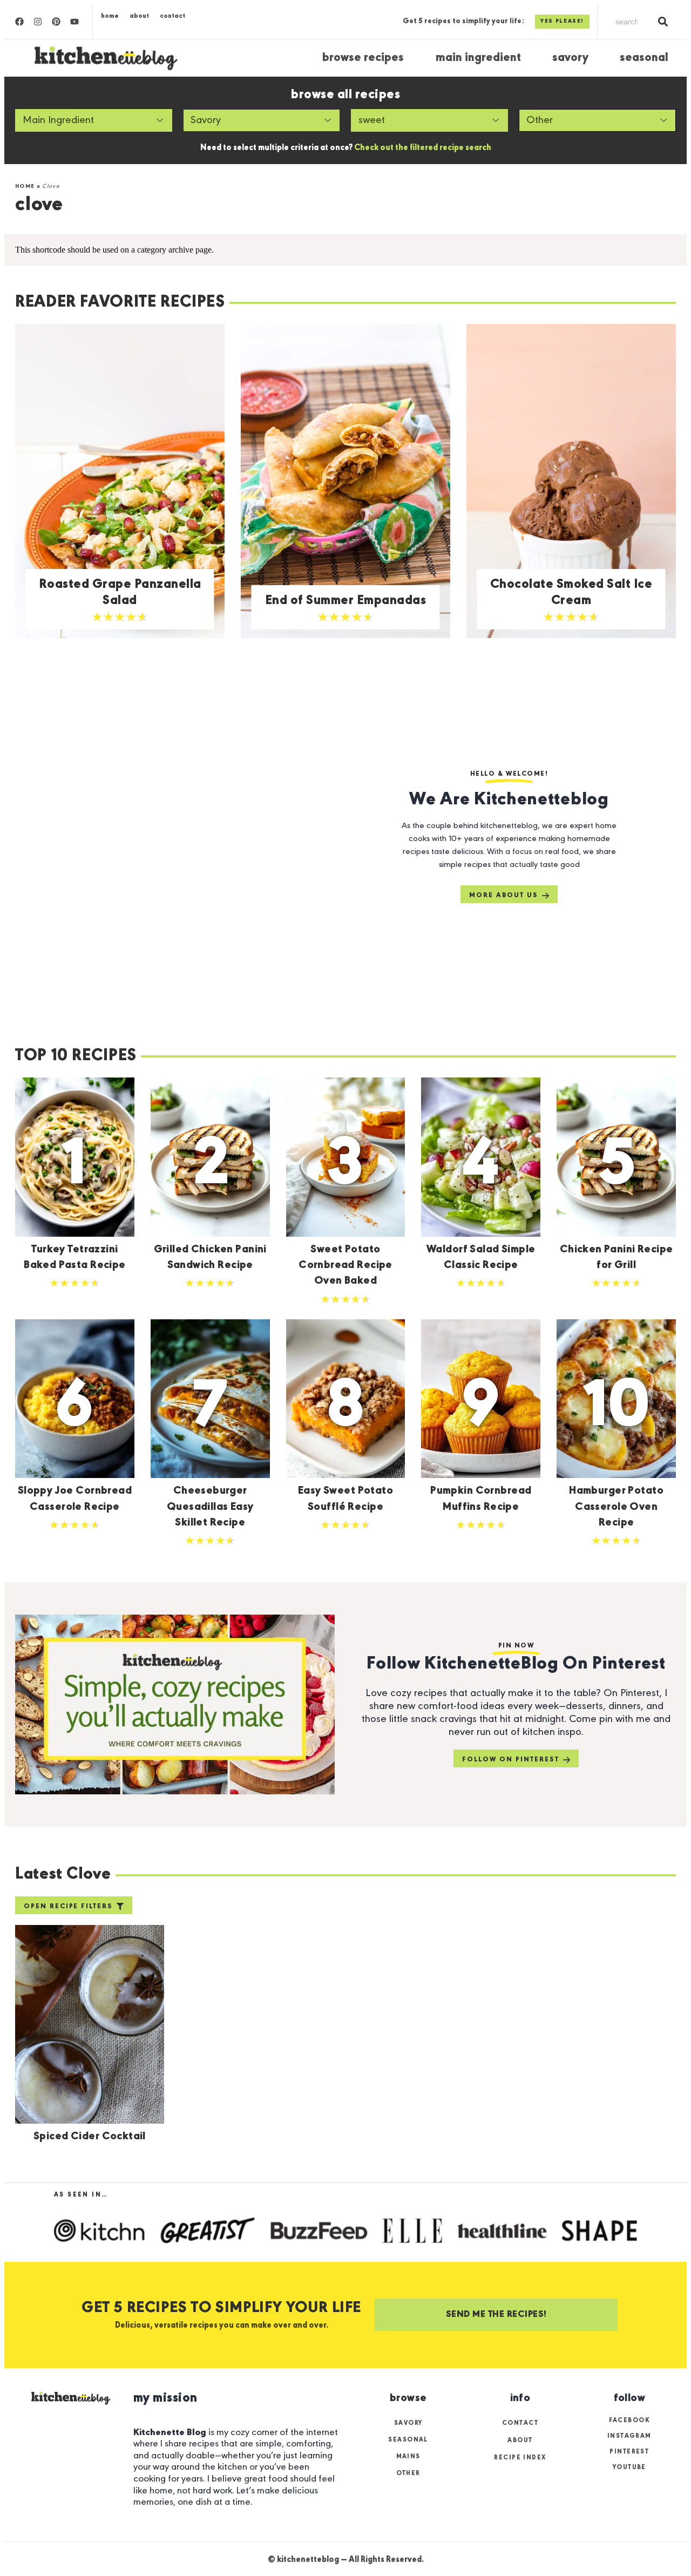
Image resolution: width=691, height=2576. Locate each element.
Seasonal (644, 58)
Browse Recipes (363, 58)
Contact (172, 16)
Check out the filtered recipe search (423, 148)
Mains (408, 2457)
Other (408, 2473)
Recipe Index (520, 2458)
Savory (570, 58)
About (139, 16)
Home (110, 16)
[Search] (663, 22)
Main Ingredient (478, 58)
